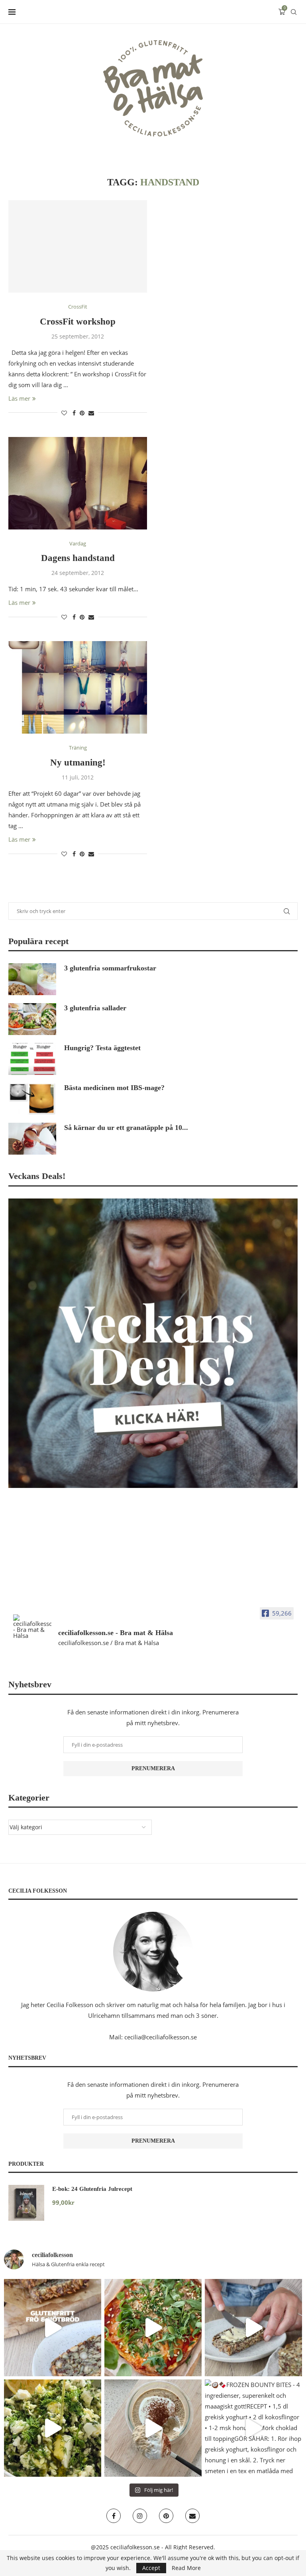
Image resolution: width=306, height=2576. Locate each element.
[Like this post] (64, 413)
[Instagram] (140, 2516)
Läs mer (19, 398)
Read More (186, 2568)
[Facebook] (114, 2516)
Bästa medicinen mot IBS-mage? (114, 1088)
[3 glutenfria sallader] (32, 1019)
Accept (151, 2568)
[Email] (192, 2516)
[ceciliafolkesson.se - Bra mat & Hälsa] (32, 1626)
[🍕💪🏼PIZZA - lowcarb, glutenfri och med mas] (153, 2328)
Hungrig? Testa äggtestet (102, 1048)
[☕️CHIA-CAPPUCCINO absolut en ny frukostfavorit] (153, 2428)
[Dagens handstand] (78, 483)
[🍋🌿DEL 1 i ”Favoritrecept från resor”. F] (53, 2428)
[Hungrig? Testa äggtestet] (32, 1059)
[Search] (294, 12)
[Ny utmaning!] (78, 687)
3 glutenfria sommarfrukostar (110, 968)
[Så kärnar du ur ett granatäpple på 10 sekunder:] (32, 1139)
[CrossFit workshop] (78, 246)
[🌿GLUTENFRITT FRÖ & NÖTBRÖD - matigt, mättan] (53, 2328)
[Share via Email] (91, 413)
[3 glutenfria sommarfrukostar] (32, 979)
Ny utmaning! (78, 763)
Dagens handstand (78, 558)
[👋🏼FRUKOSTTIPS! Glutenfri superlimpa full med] (253, 2328)
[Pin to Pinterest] (82, 413)
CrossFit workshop (78, 322)
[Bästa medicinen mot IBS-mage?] (32, 1099)
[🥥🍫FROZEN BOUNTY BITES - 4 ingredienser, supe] (253, 2428)
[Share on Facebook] (74, 413)
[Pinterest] (166, 2516)
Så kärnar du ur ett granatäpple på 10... (126, 1128)
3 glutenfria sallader (95, 1008)
